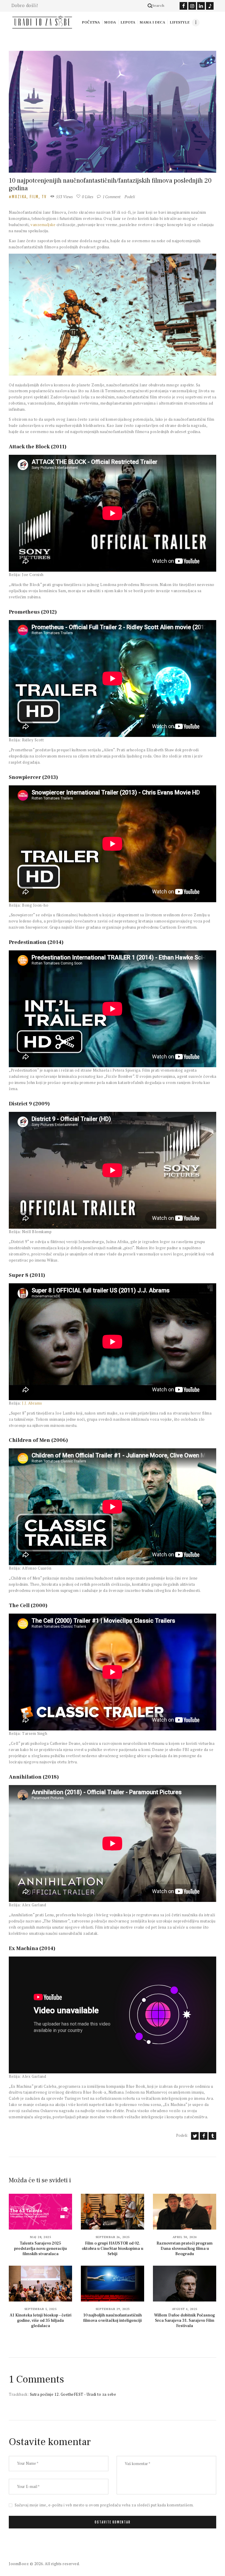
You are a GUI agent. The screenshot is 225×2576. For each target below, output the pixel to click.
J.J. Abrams (32, 1403)
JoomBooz (19, 2564)
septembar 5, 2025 (41, 2309)
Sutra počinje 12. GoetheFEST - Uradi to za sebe (73, 2394)
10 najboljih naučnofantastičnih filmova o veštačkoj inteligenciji (112, 2318)
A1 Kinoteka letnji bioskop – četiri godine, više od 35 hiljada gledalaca (41, 2321)
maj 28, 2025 (40, 2237)
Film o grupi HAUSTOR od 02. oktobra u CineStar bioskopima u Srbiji (112, 2249)
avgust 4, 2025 (185, 2309)
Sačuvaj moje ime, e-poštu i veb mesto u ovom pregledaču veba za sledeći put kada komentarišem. (104, 2505)
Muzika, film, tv (29, 197)
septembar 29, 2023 (113, 2309)
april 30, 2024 (185, 2237)
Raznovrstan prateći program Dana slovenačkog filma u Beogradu (185, 2249)
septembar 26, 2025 (113, 2237)
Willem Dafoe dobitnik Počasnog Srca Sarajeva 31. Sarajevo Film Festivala (185, 2321)
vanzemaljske (43, 225)
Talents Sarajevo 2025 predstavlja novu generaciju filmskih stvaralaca (40, 2249)
